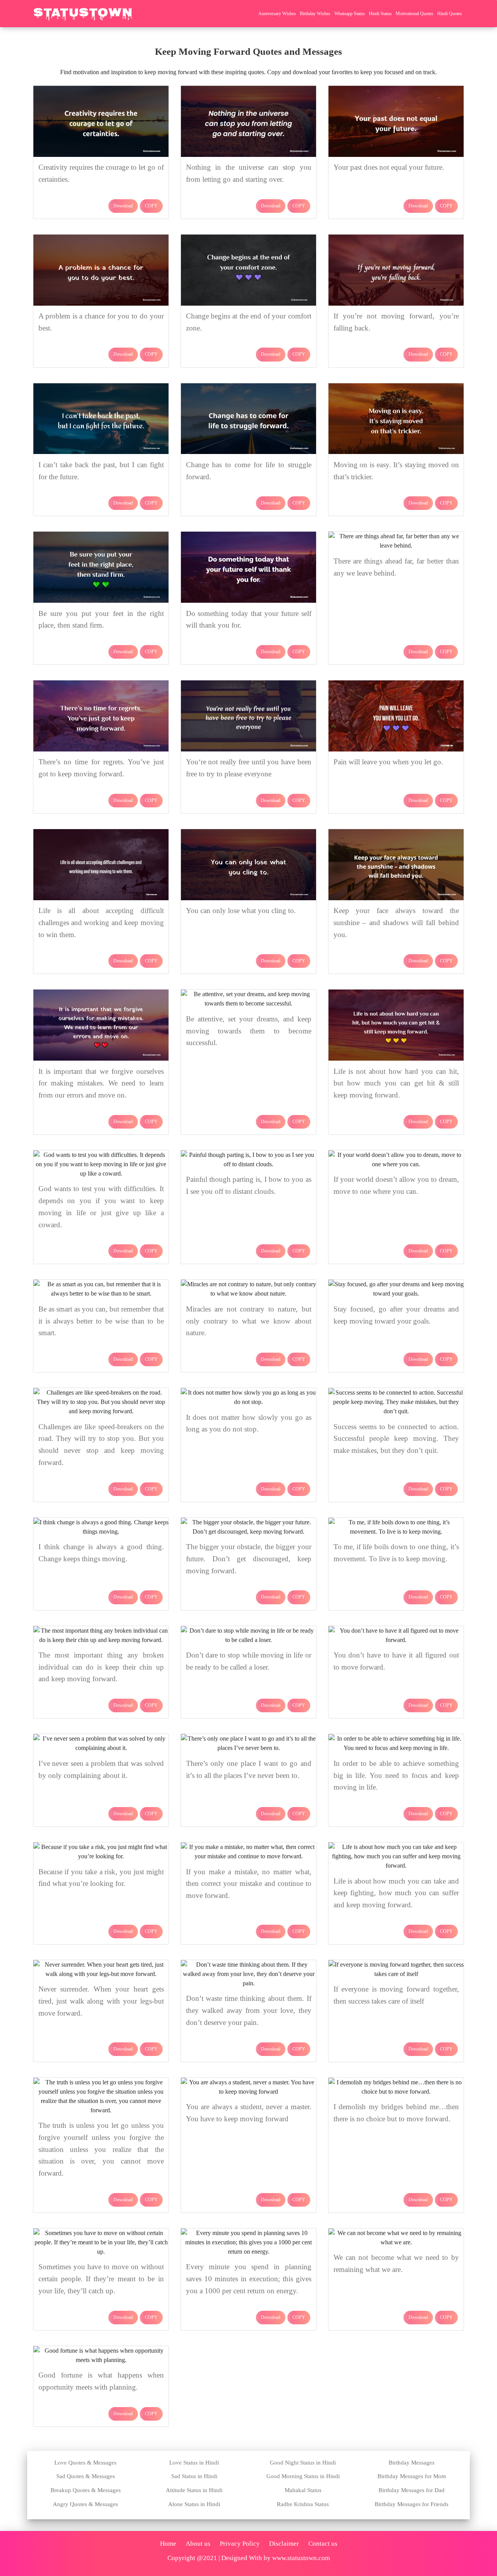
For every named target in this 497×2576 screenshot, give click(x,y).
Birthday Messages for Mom (412, 2476)
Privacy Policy (240, 2544)
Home (168, 2544)
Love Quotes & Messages (85, 2463)
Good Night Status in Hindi (303, 2463)
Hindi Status (380, 14)
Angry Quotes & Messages (85, 2504)
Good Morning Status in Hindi (303, 2476)
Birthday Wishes (315, 14)
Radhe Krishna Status (303, 2504)
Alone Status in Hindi (194, 2504)
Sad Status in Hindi (194, 2476)
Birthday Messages (412, 2463)
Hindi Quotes (450, 14)
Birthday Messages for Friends (412, 2504)
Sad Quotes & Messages (86, 2476)
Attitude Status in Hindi (194, 2490)
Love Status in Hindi (194, 2463)
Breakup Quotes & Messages (86, 2490)
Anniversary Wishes (277, 14)
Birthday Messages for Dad (412, 2490)
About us (198, 2544)
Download (123, 206)
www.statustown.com (301, 2558)
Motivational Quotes (414, 14)
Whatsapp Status (350, 14)
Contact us (323, 2544)
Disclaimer (284, 2544)
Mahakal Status (303, 2490)
